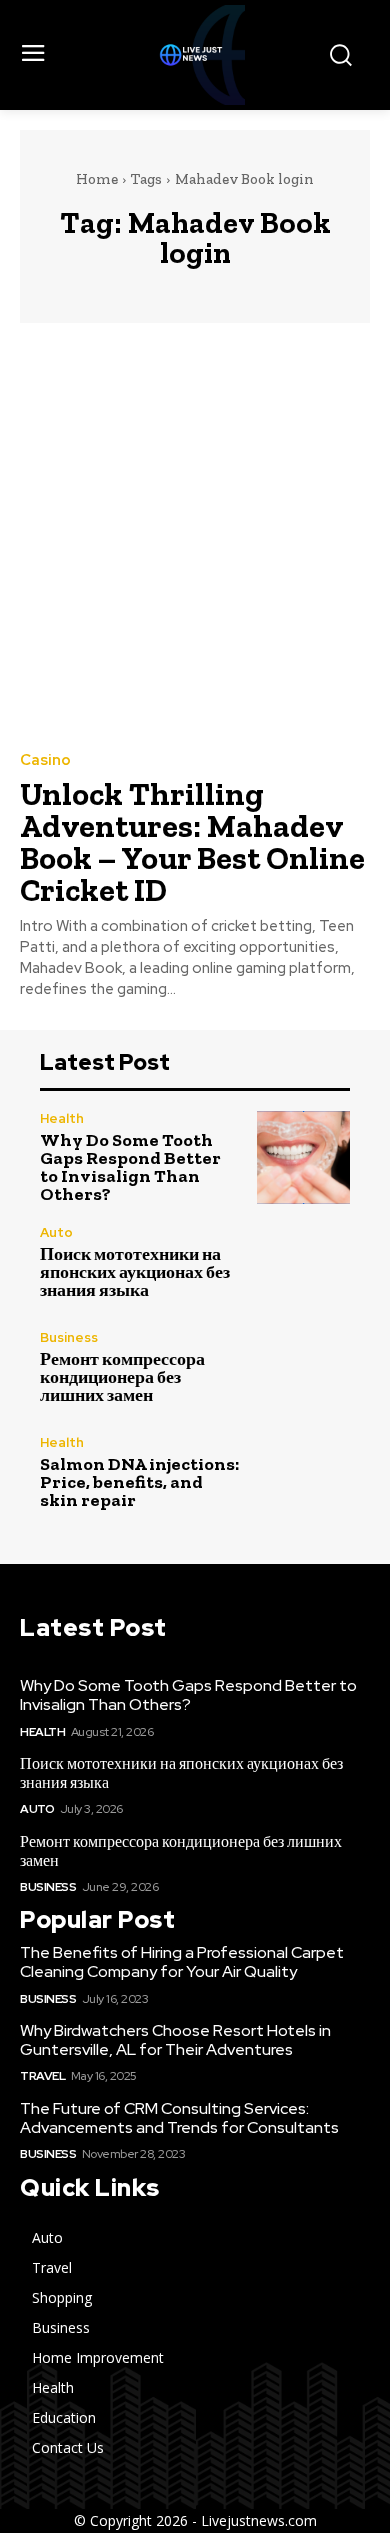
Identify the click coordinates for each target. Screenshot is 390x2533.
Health (62, 1118)
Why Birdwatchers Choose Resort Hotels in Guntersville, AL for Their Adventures (175, 2040)
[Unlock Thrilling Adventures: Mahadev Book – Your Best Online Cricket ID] (195, 535)
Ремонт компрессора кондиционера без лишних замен (122, 1377)
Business (69, 1337)
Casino (45, 760)
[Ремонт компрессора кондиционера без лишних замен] (303, 1367)
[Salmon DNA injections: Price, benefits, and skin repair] (303, 1472)
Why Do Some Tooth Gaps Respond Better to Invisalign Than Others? (130, 1167)
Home (97, 179)
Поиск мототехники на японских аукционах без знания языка (135, 1272)
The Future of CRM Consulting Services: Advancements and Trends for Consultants (179, 2118)
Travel (42, 2076)
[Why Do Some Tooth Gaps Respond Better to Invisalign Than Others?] (303, 1157)
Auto (56, 1232)
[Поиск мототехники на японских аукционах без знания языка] (303, 1262)
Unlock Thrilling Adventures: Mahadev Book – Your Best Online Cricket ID (192, 842)
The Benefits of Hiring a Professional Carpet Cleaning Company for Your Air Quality (182, 1962)
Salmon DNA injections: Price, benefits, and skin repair (139, 1482)
